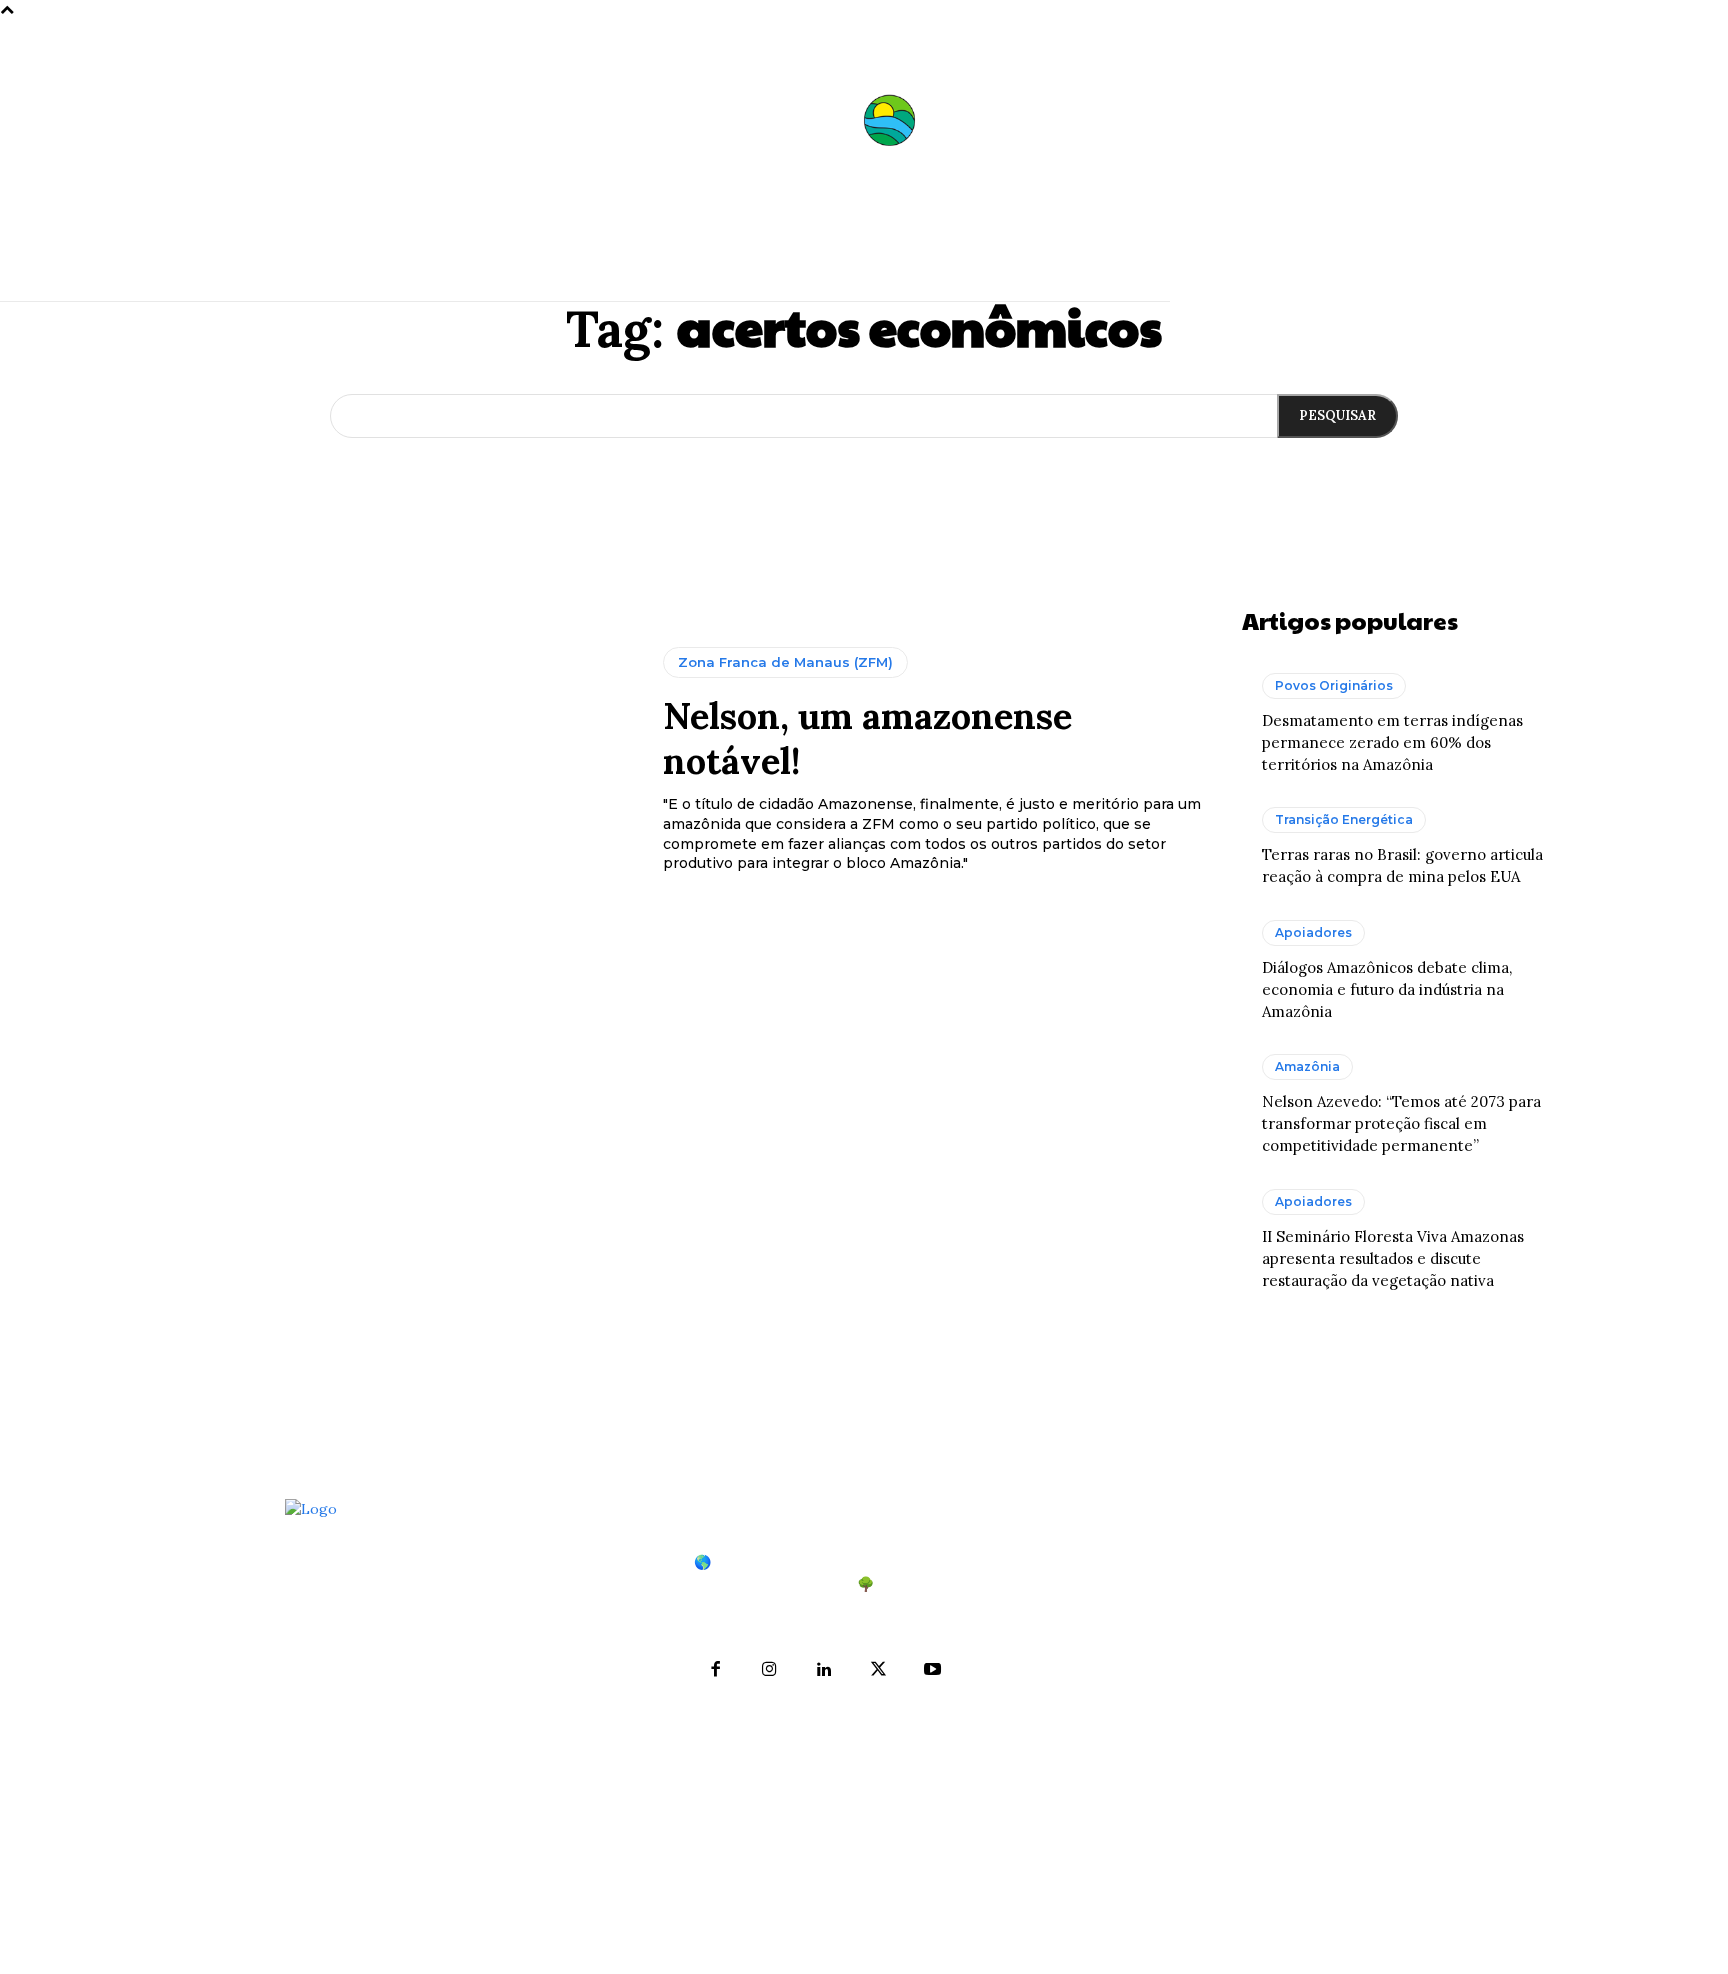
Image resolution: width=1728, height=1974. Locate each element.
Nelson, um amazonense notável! (867, 738)
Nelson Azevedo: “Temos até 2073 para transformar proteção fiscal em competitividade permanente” (1401, 1123)
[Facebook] (716, 1670)
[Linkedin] (824, 1670)
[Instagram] (770, 1670)
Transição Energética (1344, 819)
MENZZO (1032, 1945)
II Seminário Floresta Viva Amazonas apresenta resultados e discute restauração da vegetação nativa (1393, 1258)
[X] (878, 1670)
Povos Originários (1334, 685)
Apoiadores (1313, 932)
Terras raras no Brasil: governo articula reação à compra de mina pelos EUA (1298, 1695)
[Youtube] (932, 1670)
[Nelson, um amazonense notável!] (400, 761)
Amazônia (1307, 1066)
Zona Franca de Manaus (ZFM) (785, 662)
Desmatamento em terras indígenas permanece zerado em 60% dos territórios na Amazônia (1392, 742)
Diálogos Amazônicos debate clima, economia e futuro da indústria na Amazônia (1387, 989)
